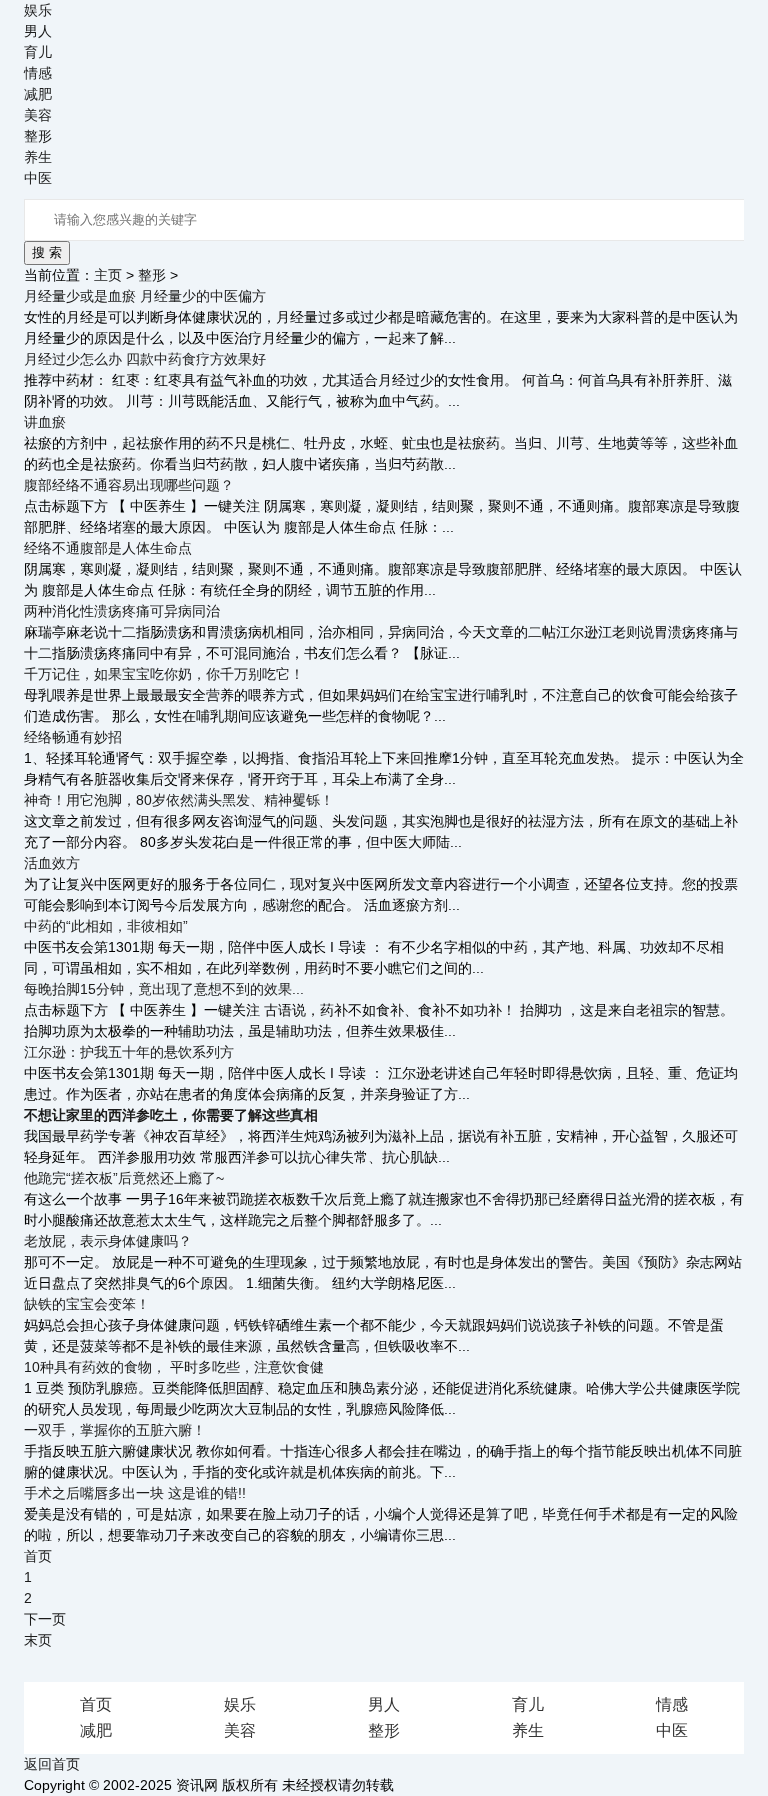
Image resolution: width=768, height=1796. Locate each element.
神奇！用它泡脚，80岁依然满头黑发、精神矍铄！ (179, 800)
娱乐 (38, 10)
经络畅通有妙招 (73, 737)
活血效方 (52, 863)
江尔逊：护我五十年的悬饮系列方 (129, 1052)
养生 (38, 157)
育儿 (38, 52)
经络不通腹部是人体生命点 (108, 548)
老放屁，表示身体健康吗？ (108, 1241)
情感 (38, 73)
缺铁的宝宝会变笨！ (87, 1304)
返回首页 (52, 1764)
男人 (38, 31)
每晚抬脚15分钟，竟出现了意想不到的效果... (164, 989)
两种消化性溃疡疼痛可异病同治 (122, 611)
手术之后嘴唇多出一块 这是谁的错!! (135, 1493)
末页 (38, 1640)
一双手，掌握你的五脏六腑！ (115, 1430)
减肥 (38, 94)
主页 (108, 275)
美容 (38, 115)
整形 (38, 136)
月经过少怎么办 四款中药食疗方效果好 (145, 359)
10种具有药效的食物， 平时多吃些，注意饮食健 (174, 1367)
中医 (38, 178)
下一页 (45, 1619)
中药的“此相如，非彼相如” (106, 926)
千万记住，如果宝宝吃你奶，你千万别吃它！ (164, 674)
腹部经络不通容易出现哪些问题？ (129, 485)
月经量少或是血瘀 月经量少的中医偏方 (145, 296)
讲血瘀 (45, 422)
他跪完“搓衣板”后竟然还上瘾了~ (124, 1178)
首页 (96, 1704)
